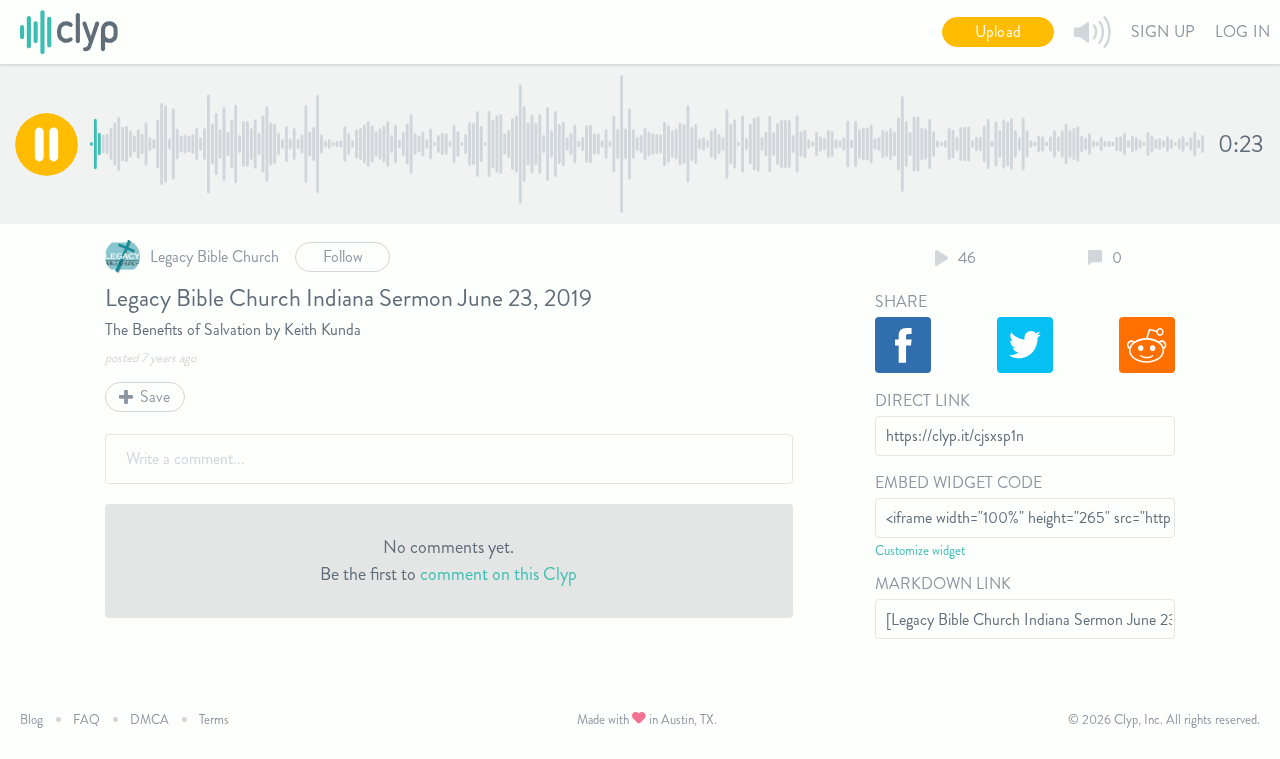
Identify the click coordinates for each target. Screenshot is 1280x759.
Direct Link (922, 400)
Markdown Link (943, 583)
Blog (31, 719)
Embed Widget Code (958, 482)
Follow (343, 256)
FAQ (86, 719)
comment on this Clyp (498, 574)
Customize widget (920, 550)
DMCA (149, 719)
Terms (214, 719)
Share (901, 301)
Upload (998, 31)
